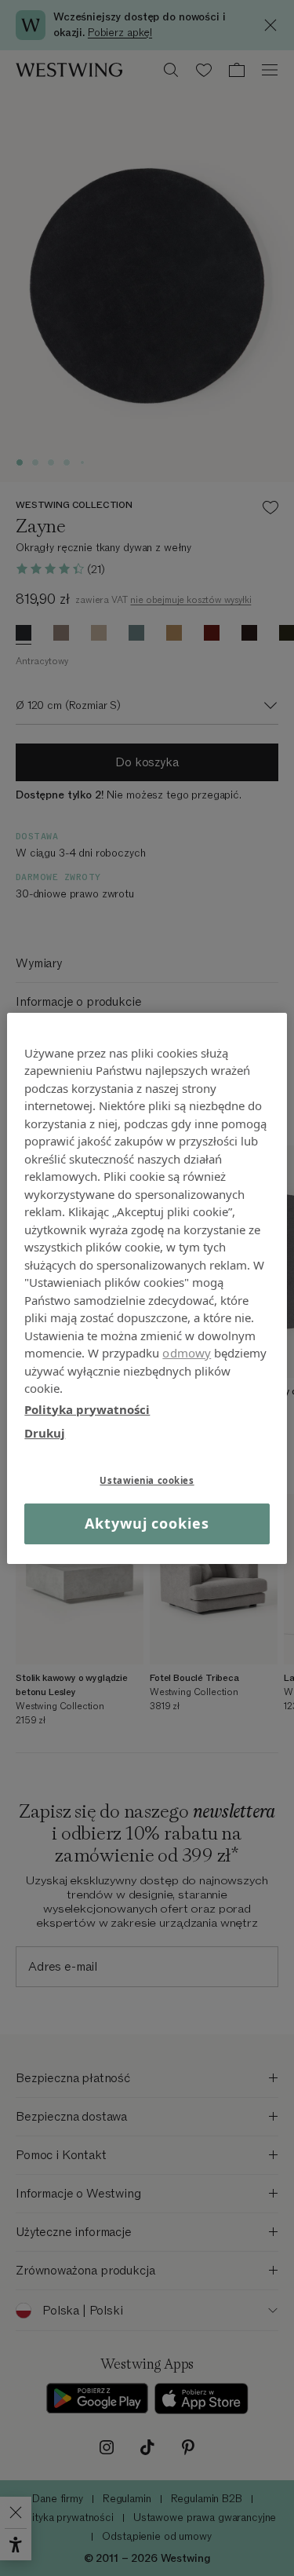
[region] (147, 1288)
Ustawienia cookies (147, 1480)
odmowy (187, 1353)
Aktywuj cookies (147, 1523)
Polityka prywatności (87, 1409)
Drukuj (45, 1433)
